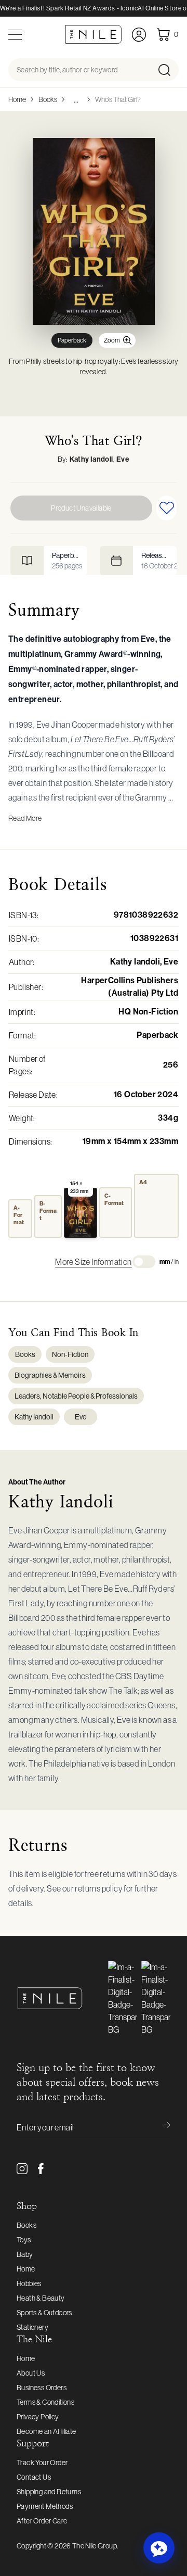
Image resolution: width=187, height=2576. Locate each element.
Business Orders (42, 2388)
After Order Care (42, 2521)
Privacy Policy (38, 2417)
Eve (123, 459)
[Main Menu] (15, 35)
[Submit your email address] (160, 2127)
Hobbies (29, 2283)
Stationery (32, 2327)
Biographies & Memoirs (50, 1375)
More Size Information (93, 1262)
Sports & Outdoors (44, 2313)
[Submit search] (168, 70)
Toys (24, 2240)
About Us (31, 2373)
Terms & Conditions (45, 2402)
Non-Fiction (70, 1354)
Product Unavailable (81, 508)
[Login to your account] (139, 35)
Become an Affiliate (46, 2431)
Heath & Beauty (41, 2298)
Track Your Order (42, 2463)
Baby (25, 2254)
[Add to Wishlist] (166, 508)
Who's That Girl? (118, 99)
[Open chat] (159, 2548)
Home (17, 99)
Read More (25, 818)
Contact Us (34, 2477)
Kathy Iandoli (91, 459)
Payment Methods (45, 2506)
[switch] (144, 1262)
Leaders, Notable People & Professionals (76, 1396)
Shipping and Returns (49, 2492)
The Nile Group (95, 2546)
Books (48, 99)
